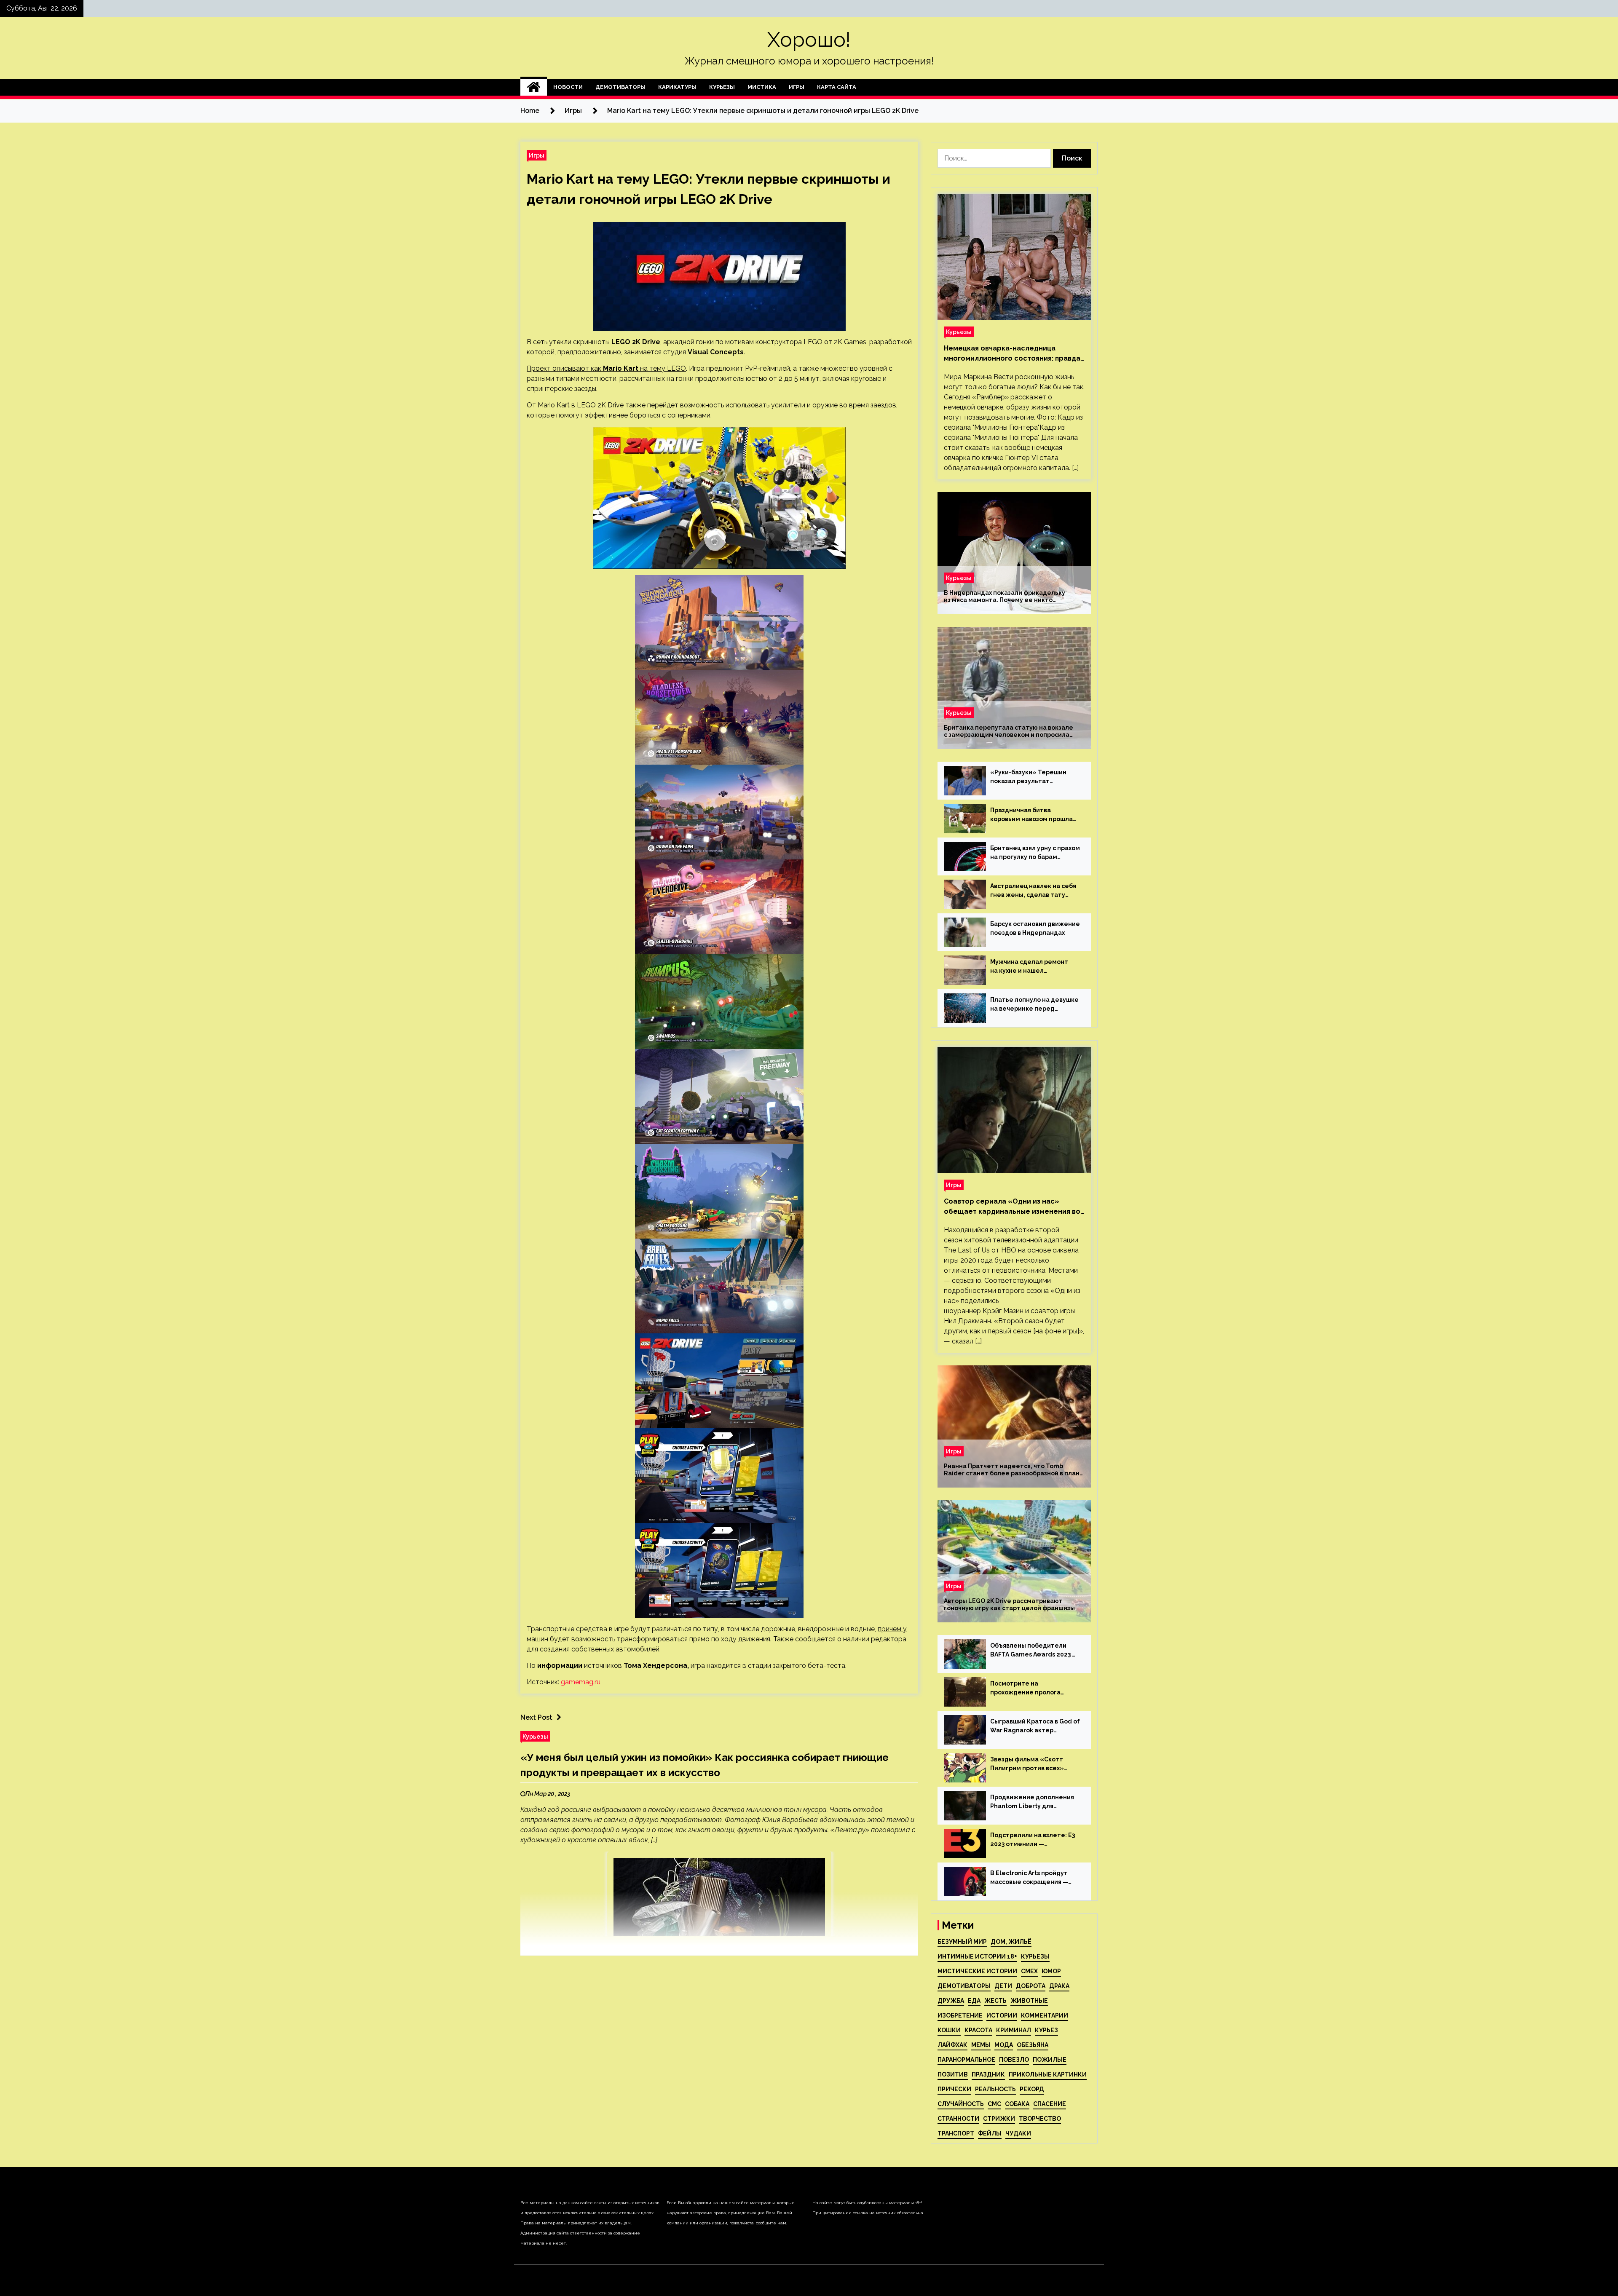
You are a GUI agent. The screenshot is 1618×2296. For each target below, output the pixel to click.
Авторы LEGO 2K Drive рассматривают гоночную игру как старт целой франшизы (1009, 1604)
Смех (1029, 1971)
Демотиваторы (620, 87)
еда (974, 2001)
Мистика (762, 87)
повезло (1014, 2060)
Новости (568, 87)
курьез (1046, 2030)
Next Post (536, 1717)
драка (1059, 1986)
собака (1017, 2104)
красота (978, 2030)
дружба (951, 2001)
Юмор (1051, 1971)
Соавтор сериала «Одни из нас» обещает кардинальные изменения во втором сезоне (1012, 1207)
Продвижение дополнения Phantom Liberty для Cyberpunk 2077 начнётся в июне (1032, 1802)
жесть (995, 2001)
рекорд (1032, 2089)
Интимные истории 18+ (977, 1956)
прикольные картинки (1048, 2074)
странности (958, 2119)
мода (1004, 2045)
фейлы (990, 2133)
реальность (995, 2089)
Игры (797, 87)
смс (994, 2104)
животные (1029, 2001)
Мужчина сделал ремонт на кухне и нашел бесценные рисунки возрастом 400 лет (1029, 967)
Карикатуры (677, 87)
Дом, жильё (1011, 1942)
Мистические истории (977, 1971)
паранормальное (966, 2060)
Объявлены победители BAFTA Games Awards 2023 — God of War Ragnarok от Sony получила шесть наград (1035, 1651)
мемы (981, 2045)
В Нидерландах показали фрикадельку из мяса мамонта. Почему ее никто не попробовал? (1005, 597)
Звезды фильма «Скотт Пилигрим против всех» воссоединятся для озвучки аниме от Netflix (1033, 1764)
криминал (1014, 2030)
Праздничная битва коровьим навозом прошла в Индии (1031, 815)
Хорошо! (809, 40)
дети (1003, 1986)
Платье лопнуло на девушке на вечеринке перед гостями (1034, 1005)
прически (954, 2089)
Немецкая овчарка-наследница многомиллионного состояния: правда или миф (1012, 354)
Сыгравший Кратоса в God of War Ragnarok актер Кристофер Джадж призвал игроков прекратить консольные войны (1035, 1726)
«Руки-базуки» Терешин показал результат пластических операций (1028, 777)
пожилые (1050, 2060)
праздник (988, 2074)
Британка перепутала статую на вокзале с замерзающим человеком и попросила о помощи (1009, 731)
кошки (949, 2030)
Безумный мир (962, 1942)
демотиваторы (964, 1986)
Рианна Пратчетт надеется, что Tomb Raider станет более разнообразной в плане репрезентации (1014, 1470)
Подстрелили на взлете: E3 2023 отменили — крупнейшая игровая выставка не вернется (1033, 1840)
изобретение (960, 2015)
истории (1002, 2015)
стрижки (999, 2119)
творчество (1040, 2119)
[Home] (534, 87)
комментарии (1045, 2015)
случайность (961, 2104)
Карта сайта (837, 87)
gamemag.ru (581, 1682)
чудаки (1018, 2133)
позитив (953, 2074)
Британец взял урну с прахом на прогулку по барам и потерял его (1035, 853)
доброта (1031, 1986)
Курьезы (722, 87)
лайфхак (952, 2045)
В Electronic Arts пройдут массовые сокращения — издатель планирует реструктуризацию (1029, 1878)
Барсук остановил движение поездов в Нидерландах (1035, 928)
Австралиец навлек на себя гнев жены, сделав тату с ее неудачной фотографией (1033, 891)
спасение (1050, 2104)
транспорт (956, 2133)
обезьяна (1033, 2045)
